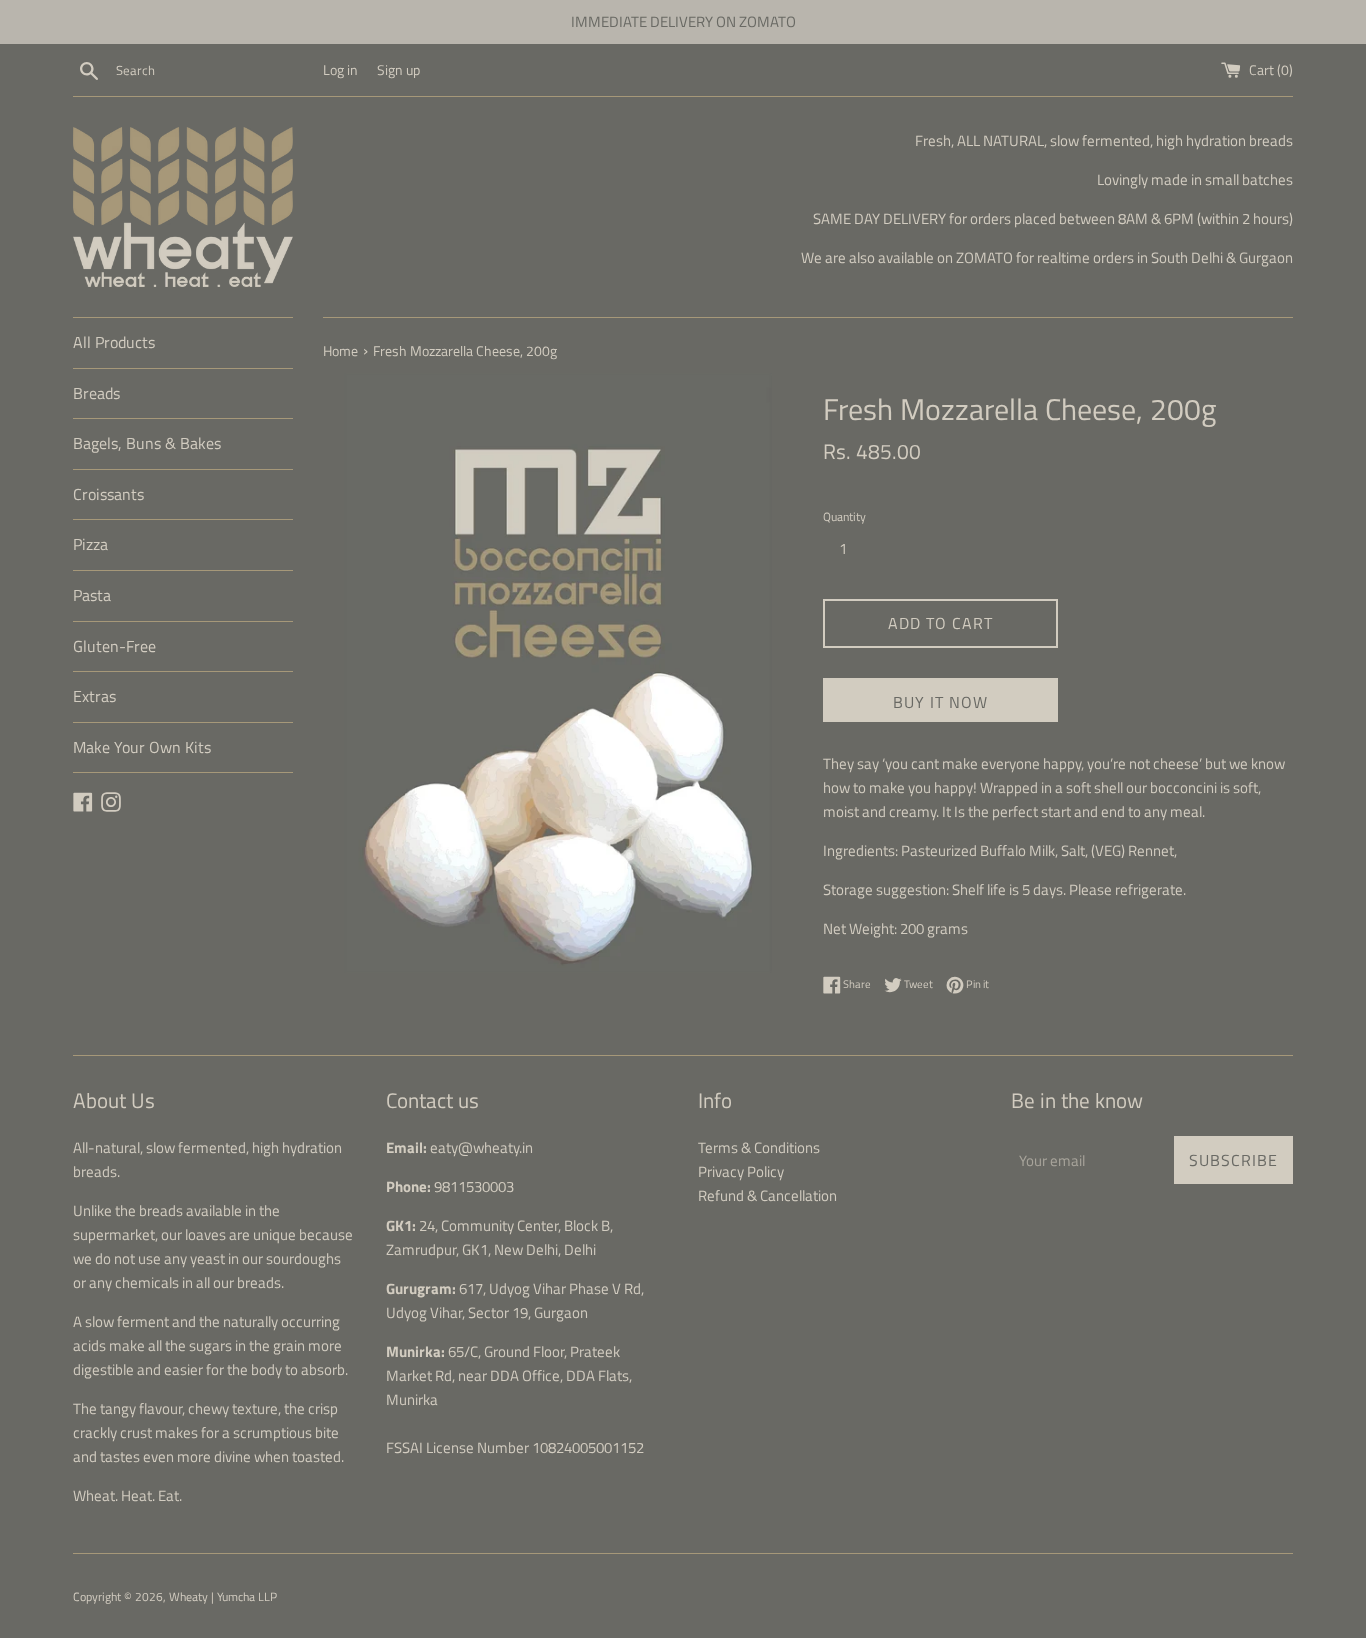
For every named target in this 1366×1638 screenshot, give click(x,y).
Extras (94, 696)
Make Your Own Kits (142, 747)
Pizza (90, 544)
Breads (96, 393)
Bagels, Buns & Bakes (147, 443)
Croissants (108, 494)
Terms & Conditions (759, 1147)
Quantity (844, 516)
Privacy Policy (741, 1171)
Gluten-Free (114, 646)
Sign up (398, 70)
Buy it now (940, 702)
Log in (340, 70)
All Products (114, 342)
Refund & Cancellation (767, 1195)
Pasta (92, 595)
